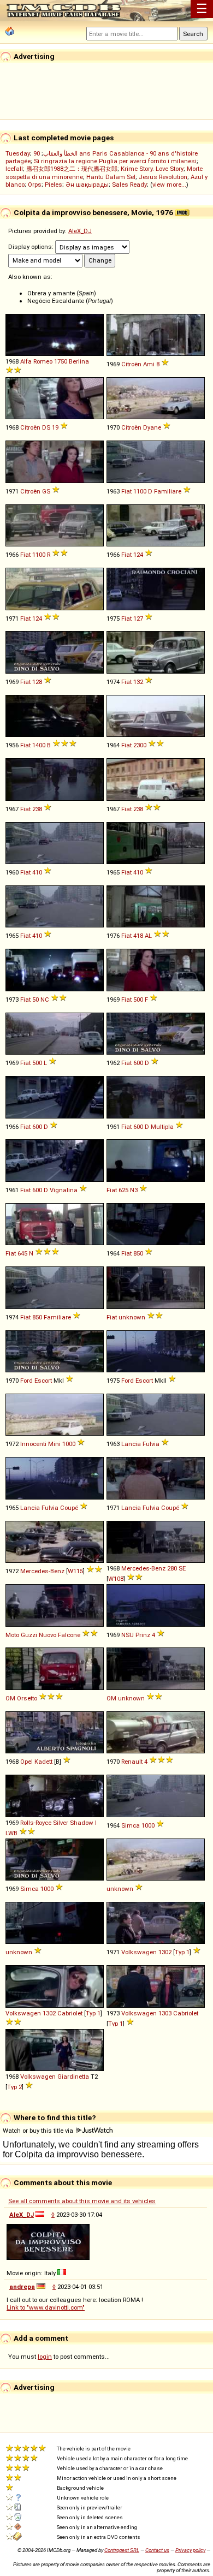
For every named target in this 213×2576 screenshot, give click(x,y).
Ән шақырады (87, 185)
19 (55, 427)
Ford (26, 1381)
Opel (26, 1762)
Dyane (152, 427)
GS (46, 491)
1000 (69, 1444)
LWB (11, 1833)
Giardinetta (73, 2077)
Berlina (79, 361)
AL (148, 936)
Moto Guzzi (21, 1635)
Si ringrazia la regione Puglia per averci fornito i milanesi (115, 161)
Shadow (82, 1823)
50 (35, 1000)
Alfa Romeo (36, 361)
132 (138, 682)
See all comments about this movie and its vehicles (82, 2201)
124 (138, 555)
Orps (35, 185)
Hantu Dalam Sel (111, 177)
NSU (128, 1635)
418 (138, 936)
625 (123, 1190)
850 (138, 1253)
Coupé (69, 1508)
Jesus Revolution (163, 177)
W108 (116, 1579)
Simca (131, 1825)
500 (138, 1000)
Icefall (14, 169)
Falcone (69, 1635)
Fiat (126, 491)
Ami (149, 364)
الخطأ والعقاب (60, 153)
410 (37, 872)
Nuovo (48, 1635)
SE (182, 1568)
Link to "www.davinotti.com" (46, 2307)
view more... (169, 185)
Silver (61, 1823)
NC (45, 1000)
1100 (140, 491)
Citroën (131, 364)
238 (37, 809)
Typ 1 (182, 1952)
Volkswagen (139, 1952)
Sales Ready (129, 185)
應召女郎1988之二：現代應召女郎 (72, 169)
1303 (165, 2013)
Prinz (143, 1635)
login (45, 2357)
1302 (165, 1952)
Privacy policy (190, 2550)
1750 (61, 361)
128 (37, 682)
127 (138, 618)
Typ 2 (14, 2087)
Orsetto (27, 1698)
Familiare (168, 491)
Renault (132, 1762)
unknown (132, 1317)
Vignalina (64, 1190)
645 (22, 1253)
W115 (75, 1571)
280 (172, 1568)
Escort (43, 1381)
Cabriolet (70, 2013)
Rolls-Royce (36, 1823)
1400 (39, 745)
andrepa (22, 2287)
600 (138, 1063)
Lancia (131, 1444)
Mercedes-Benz (42, 1571)
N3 (134, 1190)
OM (10, 1698)
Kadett (43, 1762)
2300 (140, 745)
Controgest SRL (122, 2550)
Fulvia (151, 1444)
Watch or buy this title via (39, 2131)
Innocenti (33, 1444)
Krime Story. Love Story (152, 169)
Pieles (54, 185)
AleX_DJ (80, 231)
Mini (54, 1444)
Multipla (162, 1127)
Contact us (157, 2550)
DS (46, 427)
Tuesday (18, 153)
